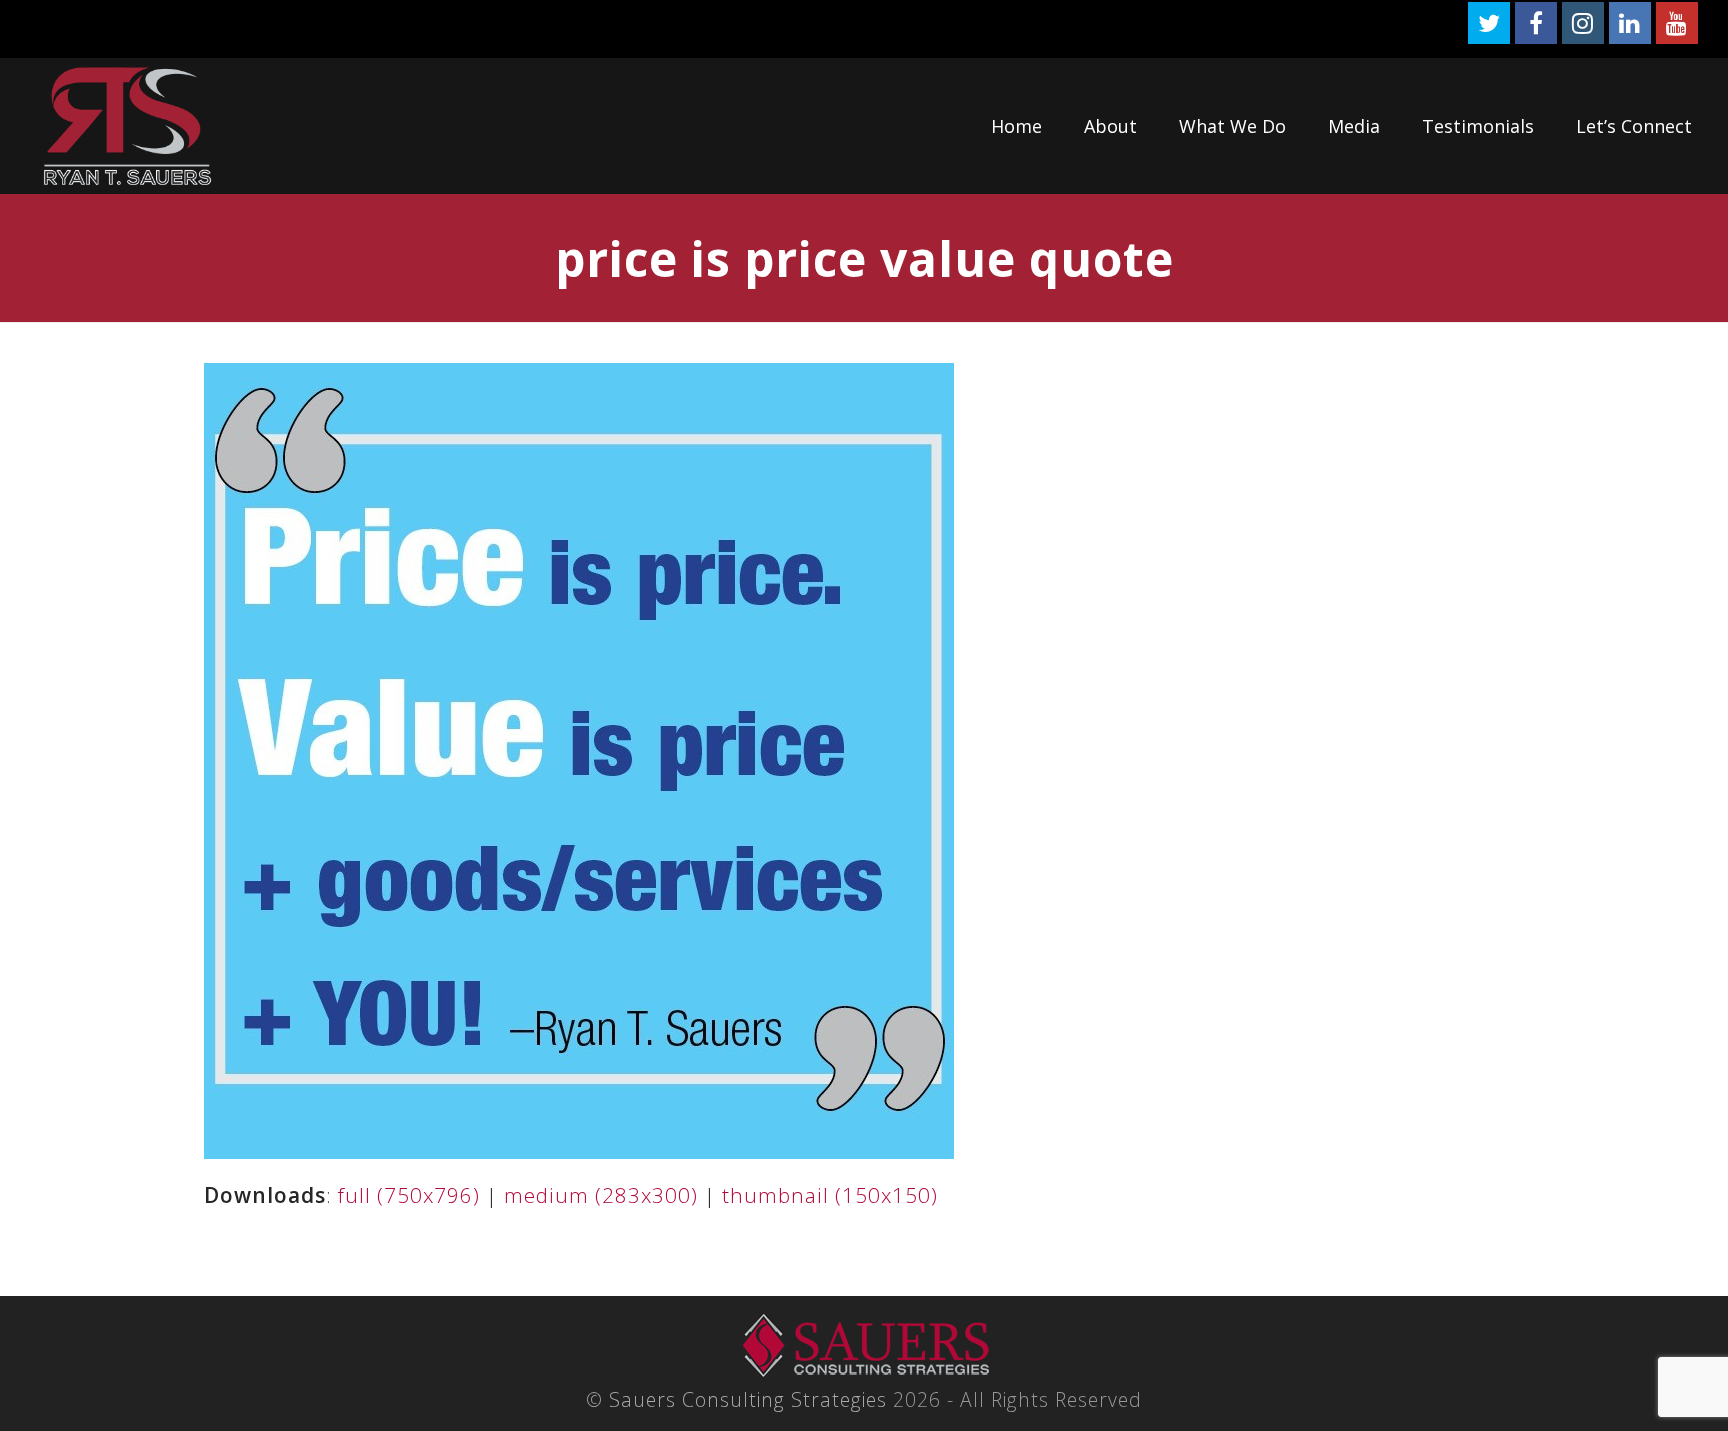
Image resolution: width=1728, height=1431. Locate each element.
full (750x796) (409, 1195)
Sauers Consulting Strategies (748, 1399)
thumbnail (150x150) (830, 1195)
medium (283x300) (601, 1195)
